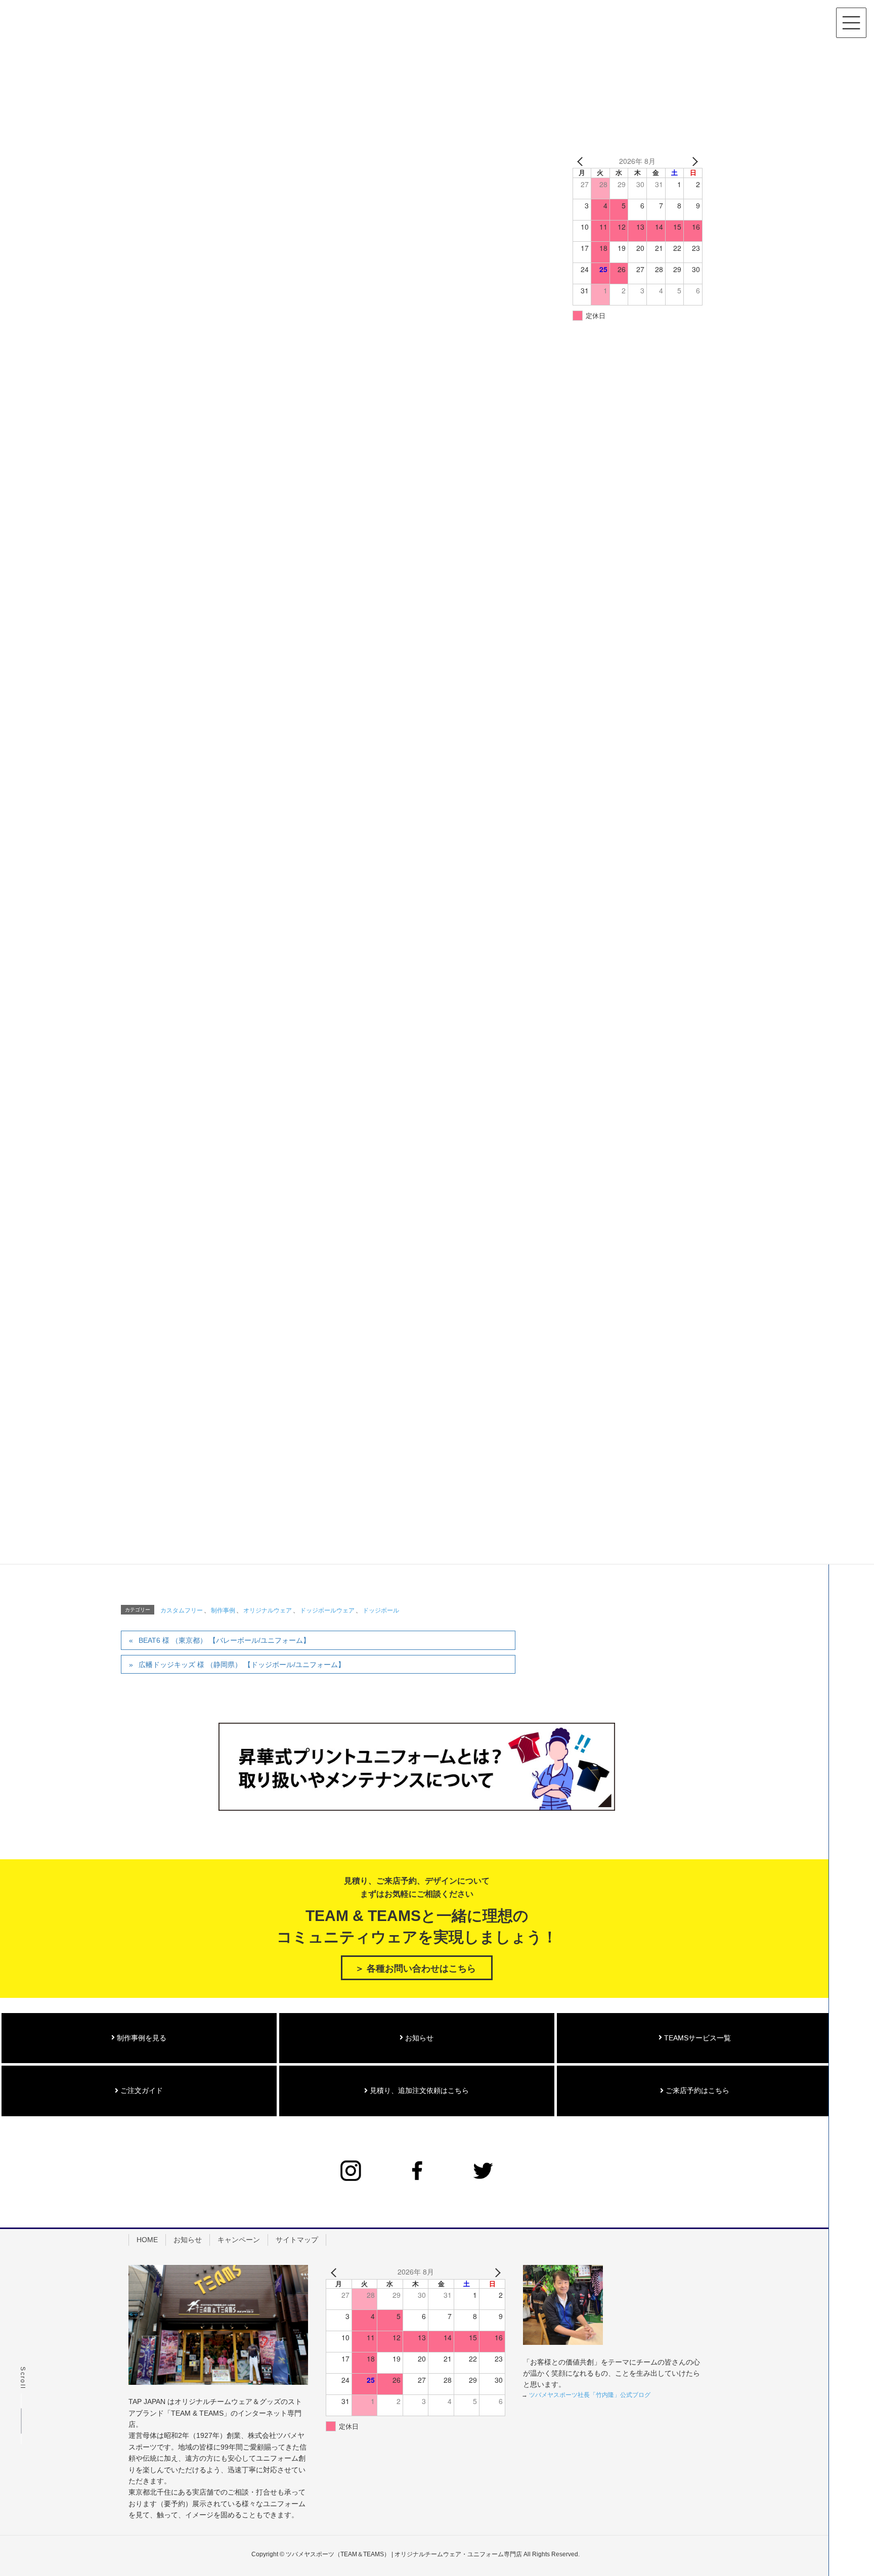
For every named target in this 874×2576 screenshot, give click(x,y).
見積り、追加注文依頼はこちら (418, 2090)
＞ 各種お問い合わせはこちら (416, 1969)
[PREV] (582, 161)
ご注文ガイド (141, 2090)
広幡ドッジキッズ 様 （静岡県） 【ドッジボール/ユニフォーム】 (242, 1665)
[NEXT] (693, 161)
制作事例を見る (141, 2038)
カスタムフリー (182, 1610)
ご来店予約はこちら (696, 2090)
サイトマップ (297, 2240)
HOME (147, 2240)
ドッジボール (381, 1610)
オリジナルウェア (268, 1610)
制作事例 (223, 1610)
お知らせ (418, 2038)
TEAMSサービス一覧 (696, 2038)
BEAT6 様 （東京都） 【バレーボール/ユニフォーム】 (224, 1640)
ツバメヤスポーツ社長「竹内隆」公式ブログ (590, 2395)
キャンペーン (239, 2240)
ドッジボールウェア (327, 1610)
